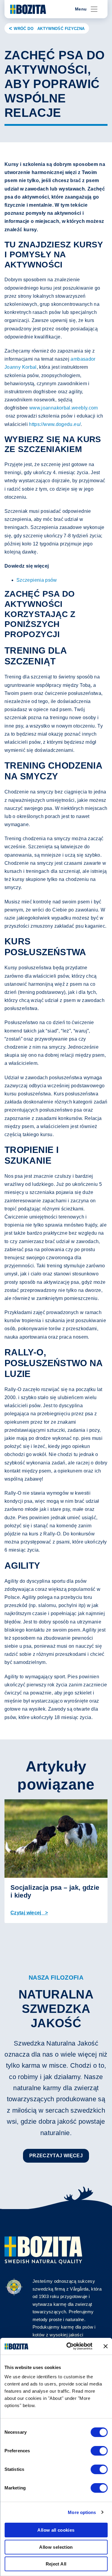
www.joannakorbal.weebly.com (64, 408)
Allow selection (56, 2547)
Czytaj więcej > (29, 1913)
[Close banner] (105, 2346)
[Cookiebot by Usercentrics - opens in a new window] (68, 2346)
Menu (81, 9)
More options (82, 2512)
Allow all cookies (56, 2530)
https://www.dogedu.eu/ (55, 424)
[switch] (99, 2451)
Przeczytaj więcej (56, 2156)
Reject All (56, 2564)
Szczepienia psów (37, 580)
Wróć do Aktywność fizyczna (49, 29)
